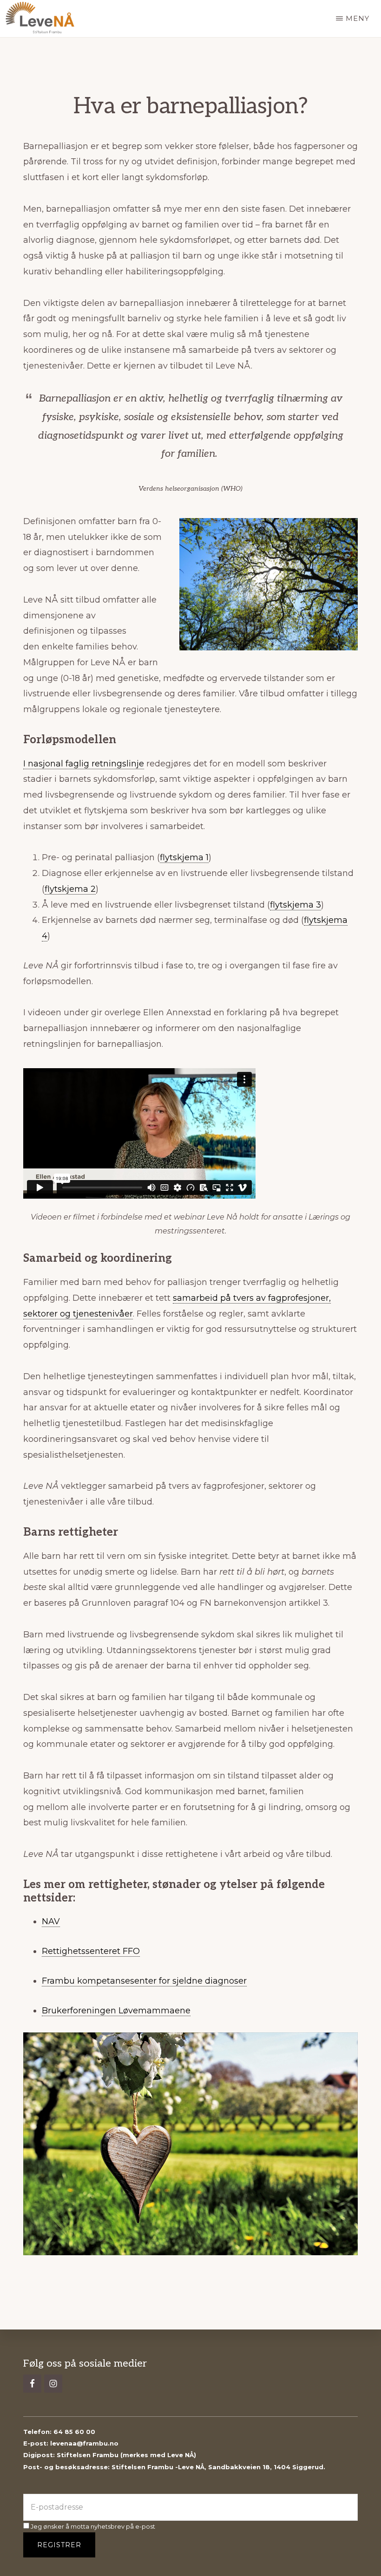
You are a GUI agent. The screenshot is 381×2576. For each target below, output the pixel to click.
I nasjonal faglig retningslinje (84, 764)
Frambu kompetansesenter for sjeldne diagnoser (144, 1981)
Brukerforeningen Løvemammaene (116, 2011)
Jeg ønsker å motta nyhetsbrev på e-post (92, 2526)
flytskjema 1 (184, 857)
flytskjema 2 (70, 889)
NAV (51, 1921)
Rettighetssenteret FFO (91, 1951)
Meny (358, 18)
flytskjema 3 (296, 905)
